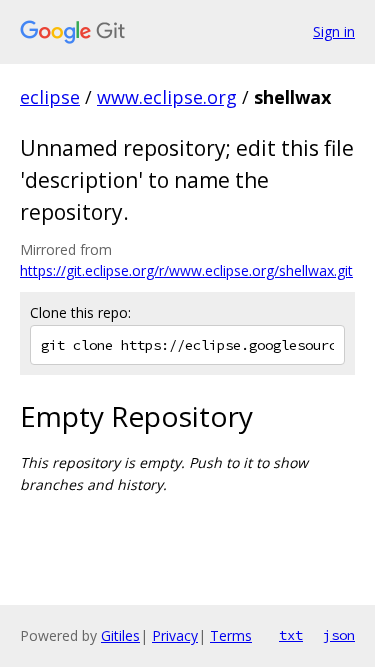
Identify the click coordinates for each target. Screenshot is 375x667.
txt (291, 635)
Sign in (334, 31)
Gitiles (120, 635)
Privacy (175, 635)
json (339, 635)
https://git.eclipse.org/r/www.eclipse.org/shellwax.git (186, 270)
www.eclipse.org (167, 97)
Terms (231, 635)
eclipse (50, 97)
